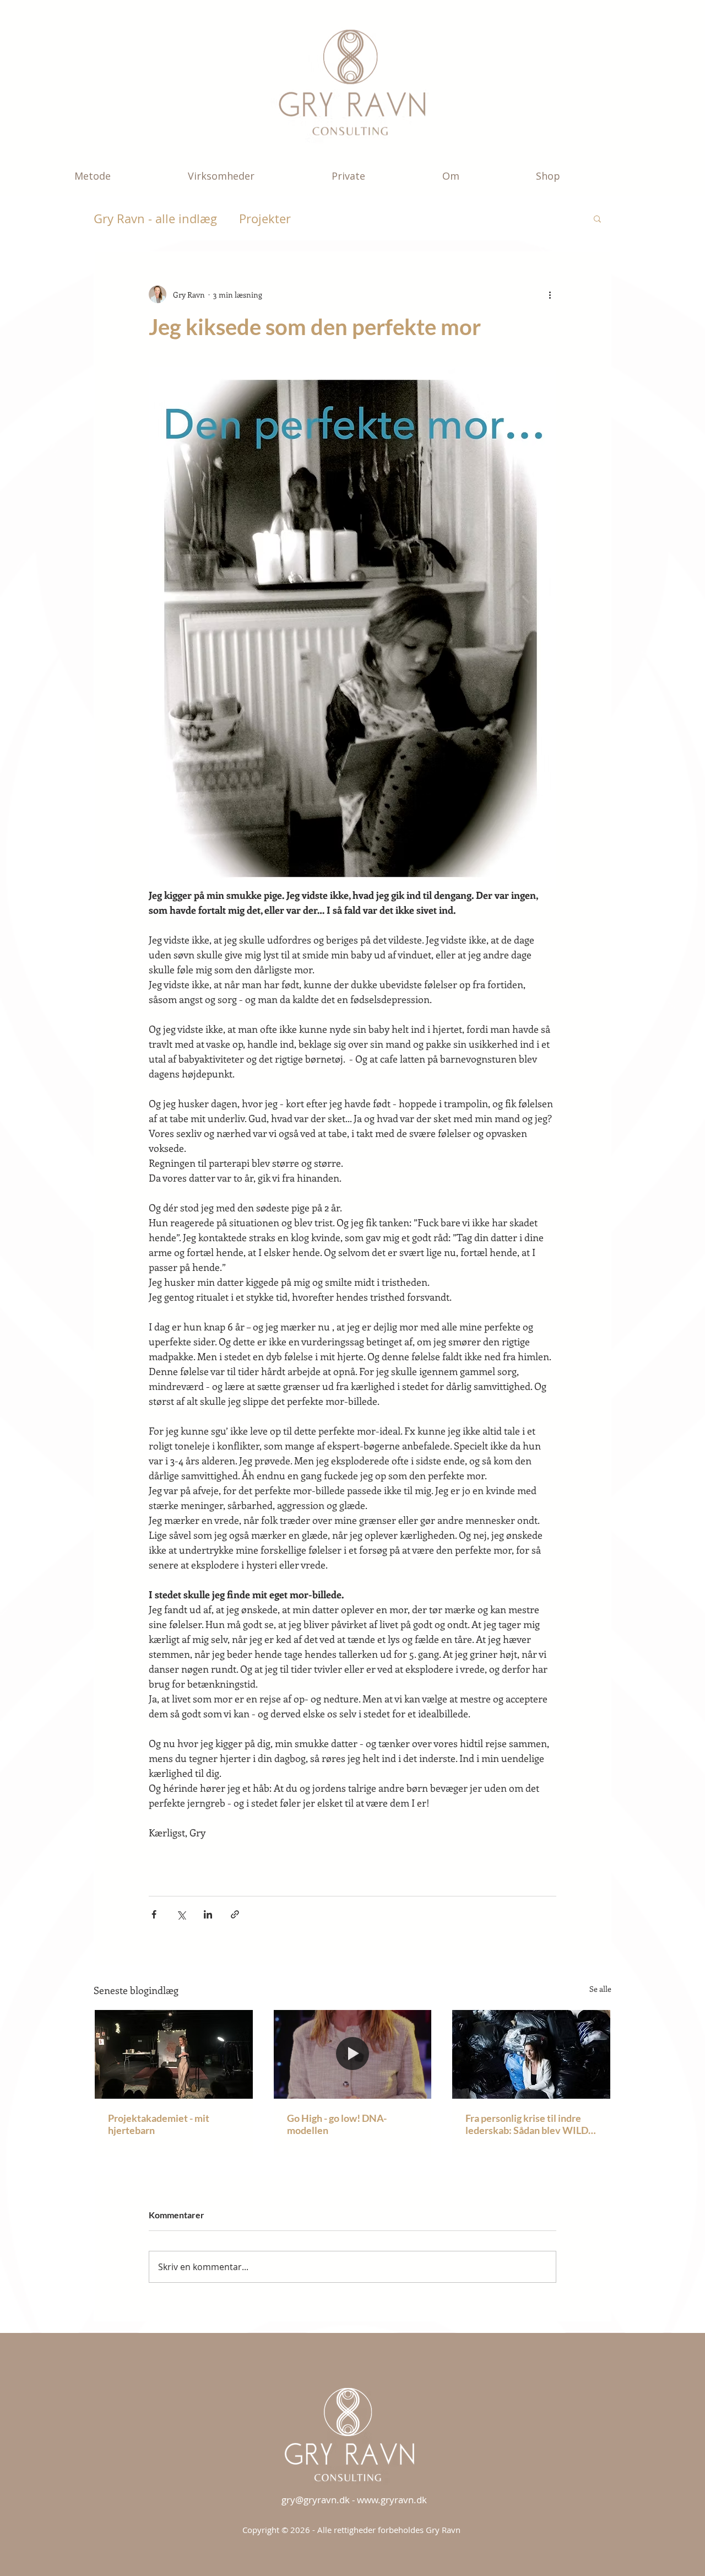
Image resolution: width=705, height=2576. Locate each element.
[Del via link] (235, 1914)
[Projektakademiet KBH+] (174, 2054)
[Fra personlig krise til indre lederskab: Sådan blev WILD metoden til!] (531, 2054)
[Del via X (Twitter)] (181, 1914)
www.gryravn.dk (392, 2500)
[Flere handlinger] (550, 294)
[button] (123, 176)
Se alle (600, 1989)
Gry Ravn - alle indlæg (155, 219)
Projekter (265, 219)
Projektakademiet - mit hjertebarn (159, 2124)
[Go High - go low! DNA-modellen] (353, 2054)
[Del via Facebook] (154, 1914)
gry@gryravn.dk (316, 2500)
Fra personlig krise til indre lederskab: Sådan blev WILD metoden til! (527, 2124)
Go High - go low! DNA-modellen (337, 2124)
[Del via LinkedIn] (208, 1914)
